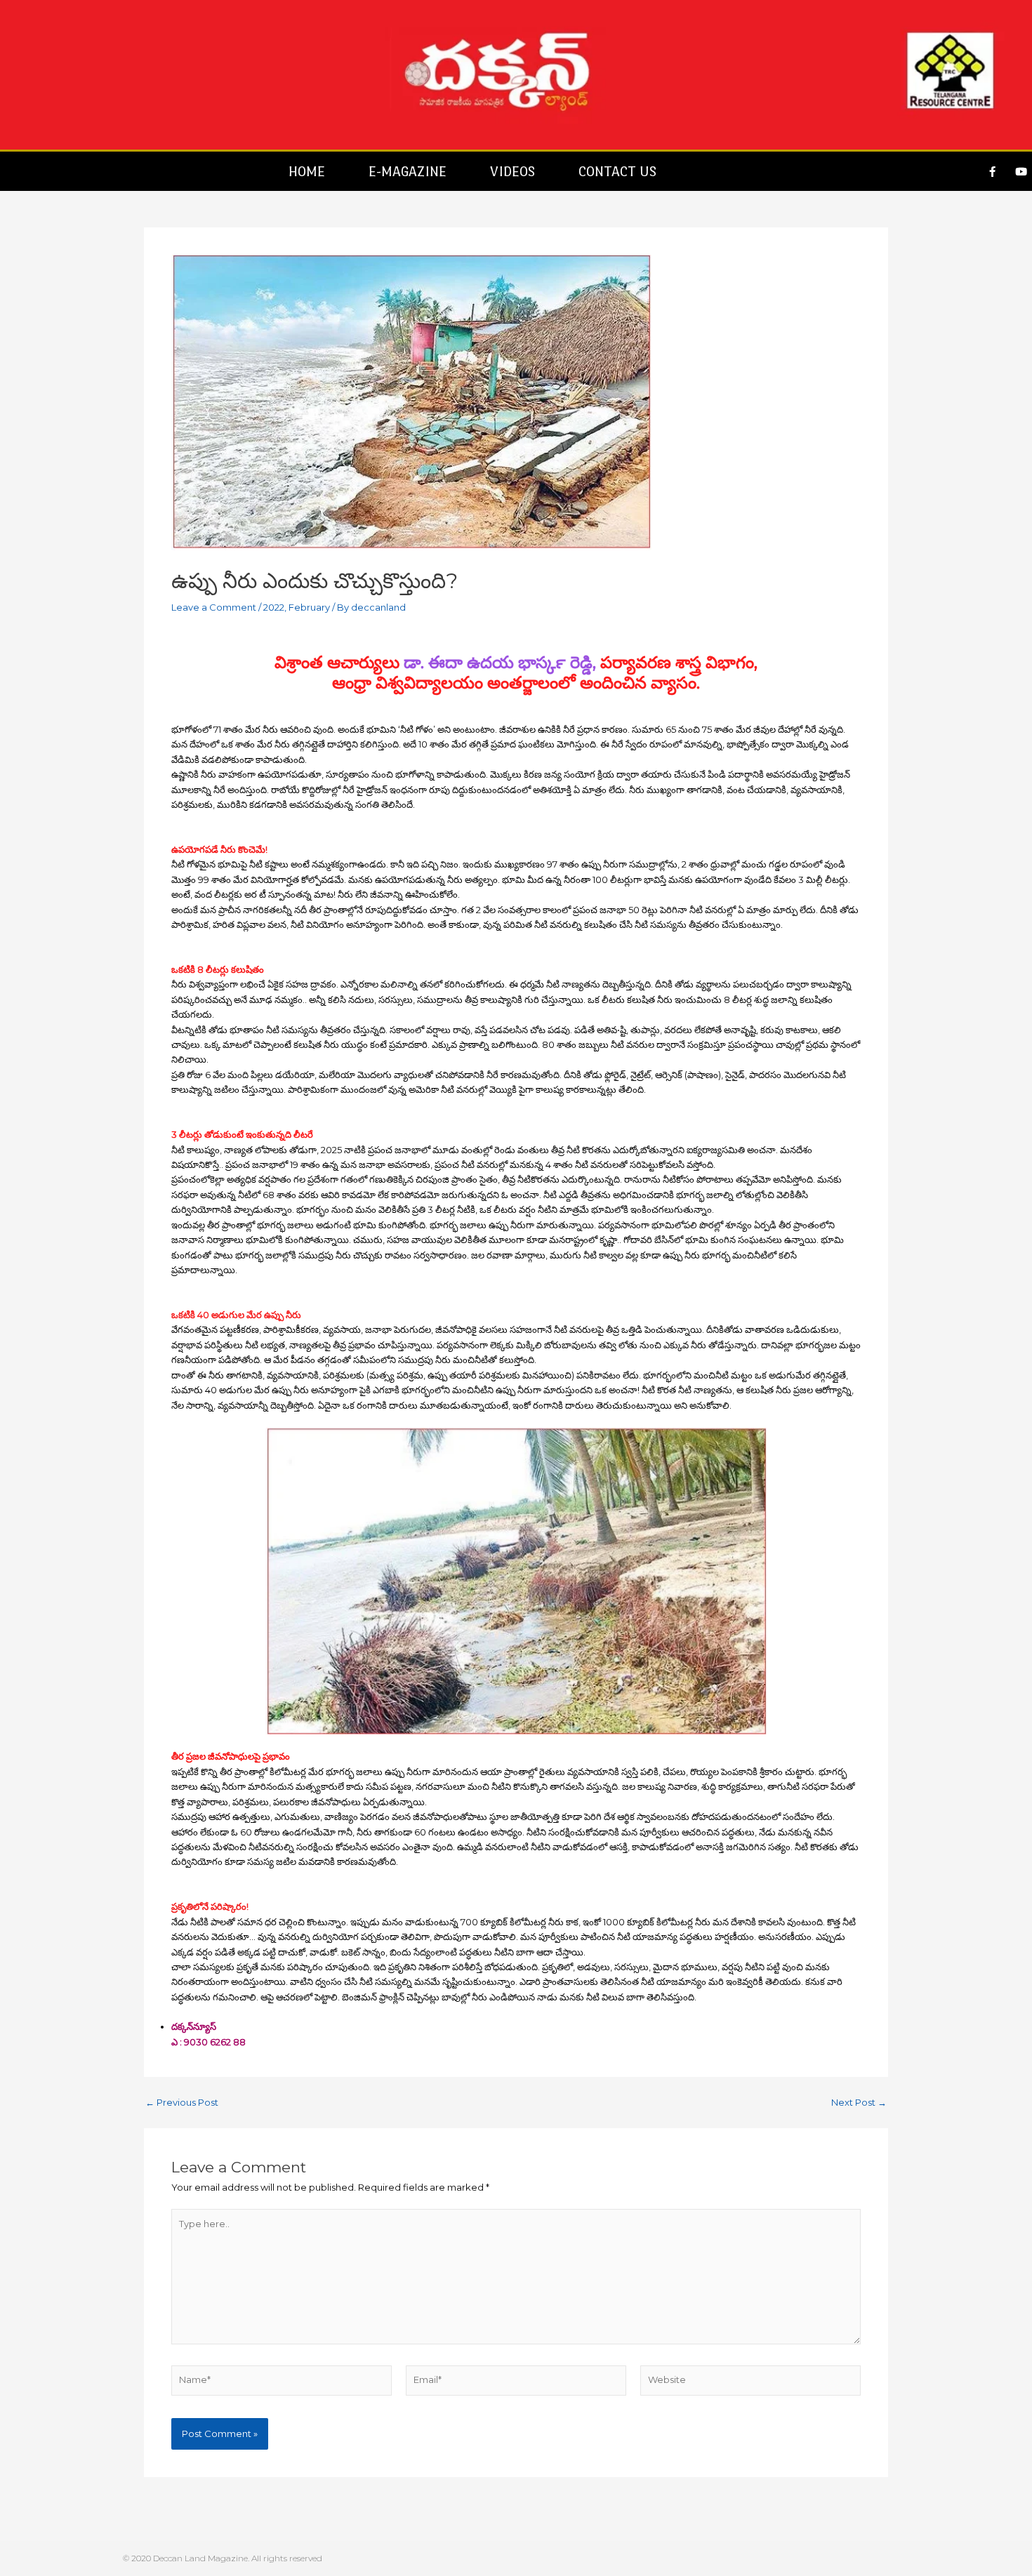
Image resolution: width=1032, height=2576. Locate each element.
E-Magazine (408, 171)
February (309, 607)
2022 (274, 607)
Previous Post (182, 2103)
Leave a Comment (214, 607)
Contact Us (617, 171)
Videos (512, 171)
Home (307, 171)
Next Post (859, 2103)
